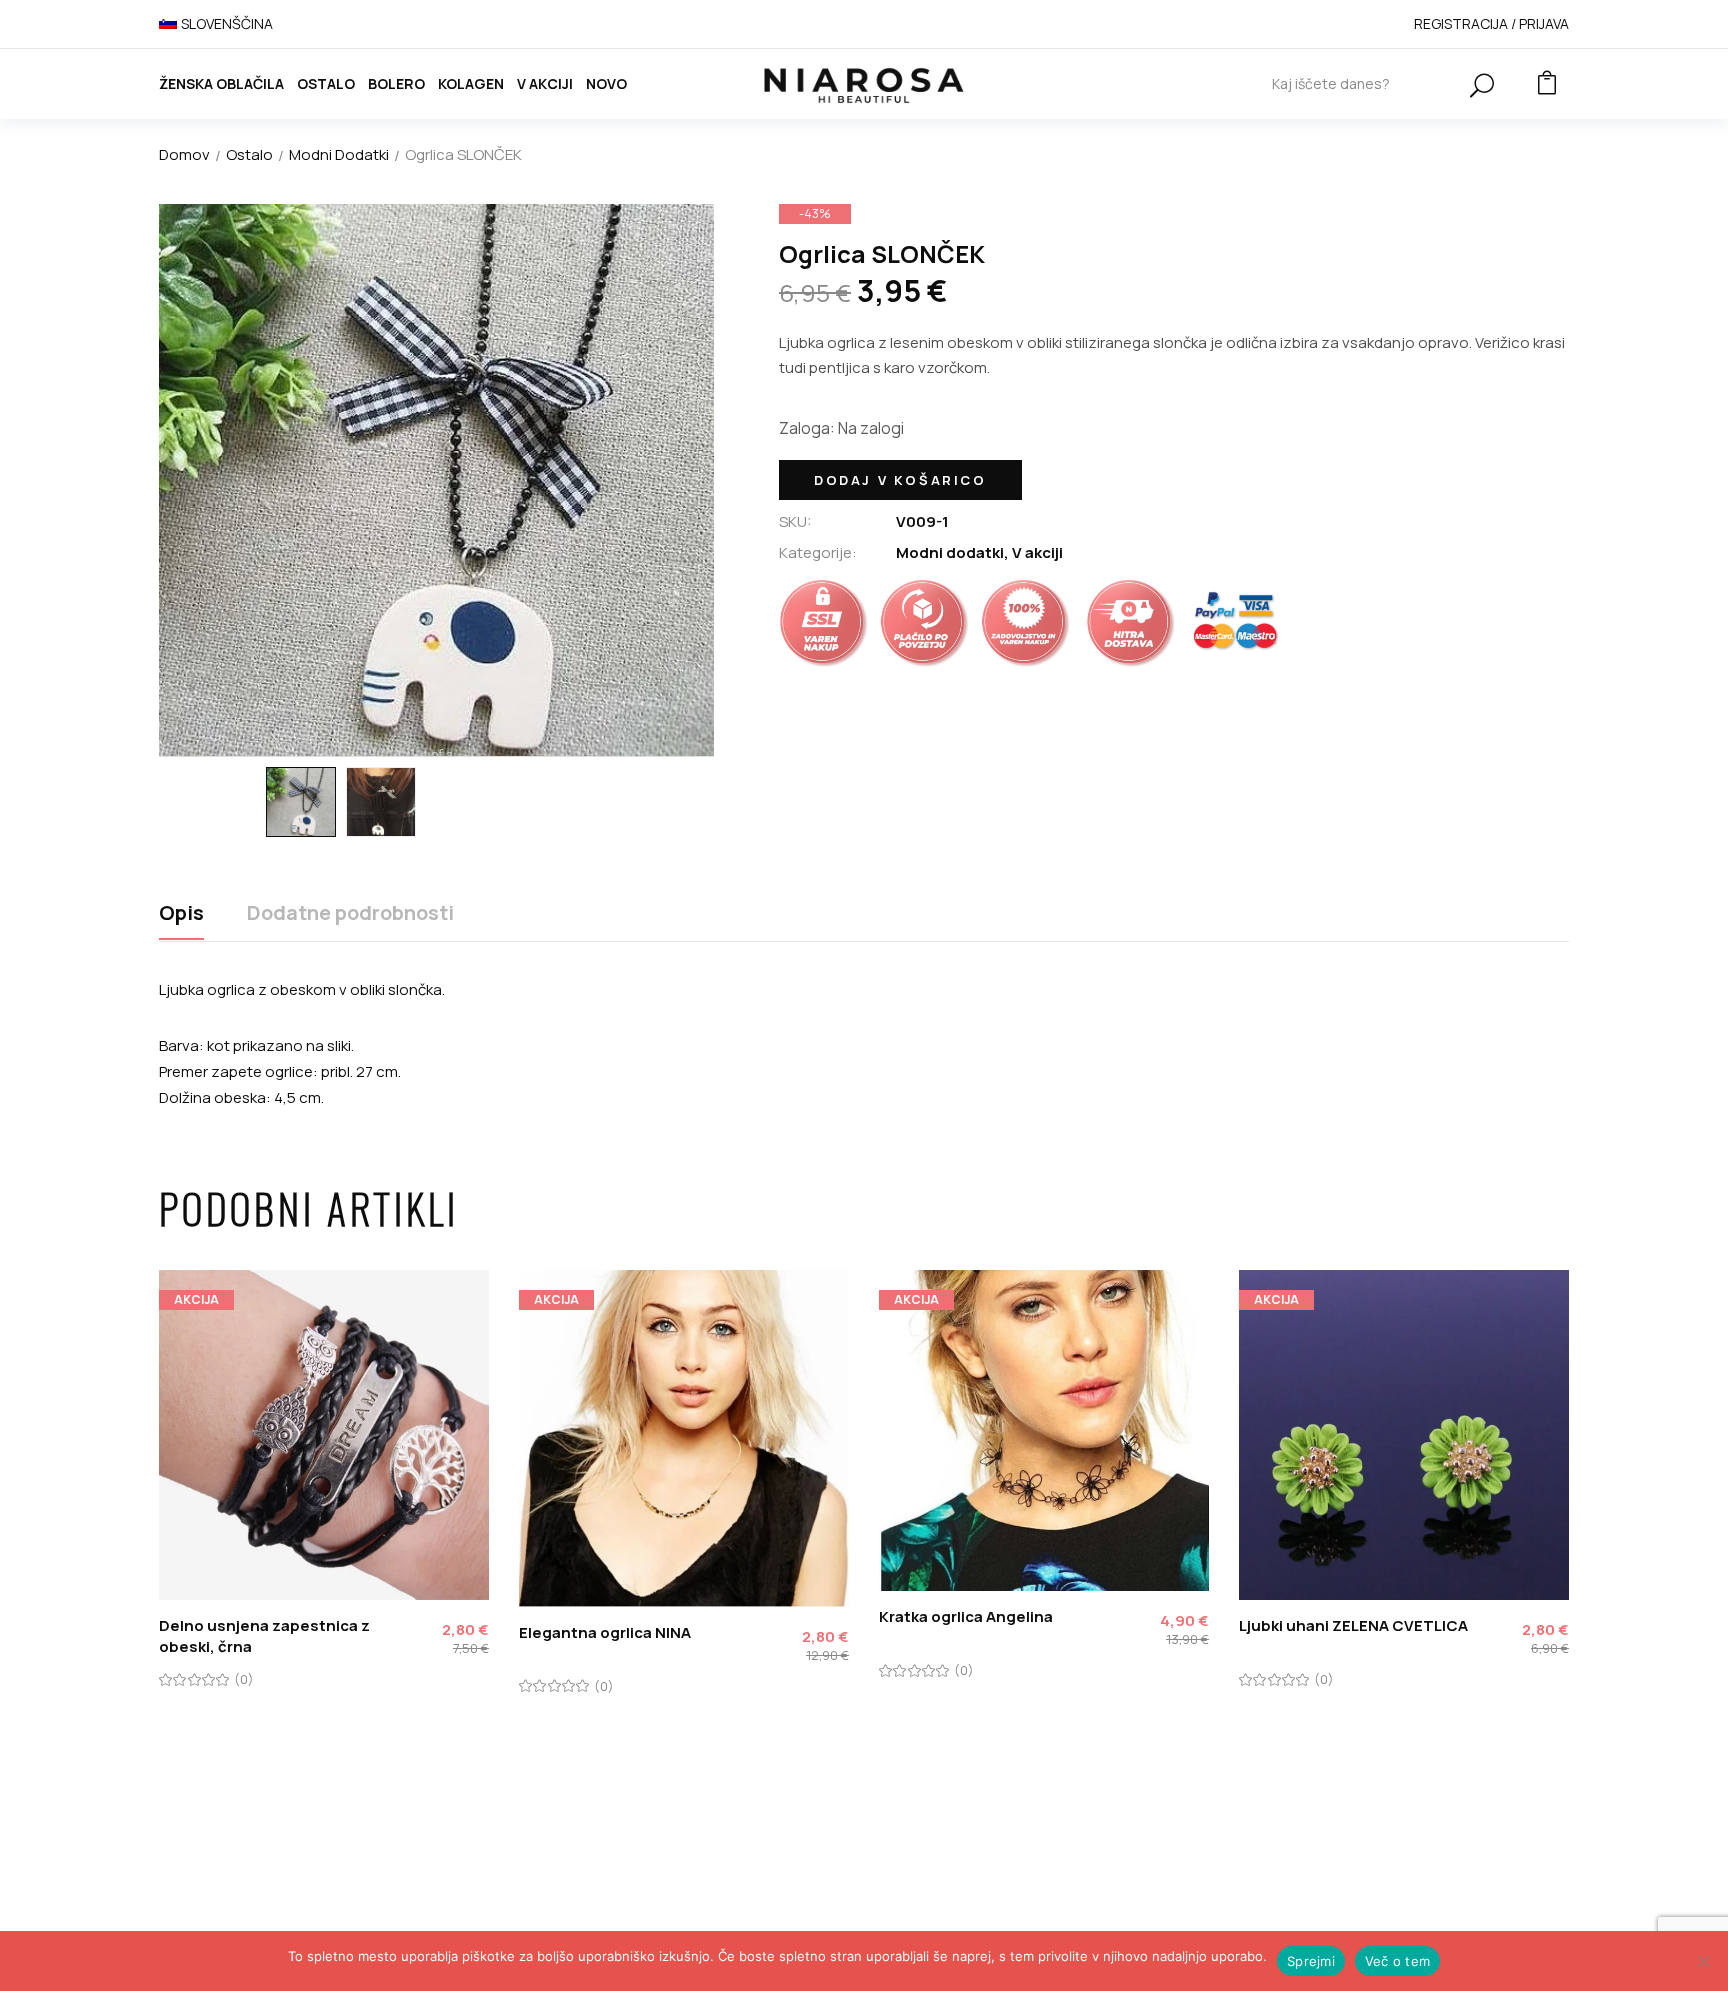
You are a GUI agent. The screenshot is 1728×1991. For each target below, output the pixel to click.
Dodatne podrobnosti (350, 913)
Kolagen (471, 83)
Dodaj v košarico (900, 480)
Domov (184, 154)
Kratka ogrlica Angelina (966, 1616)
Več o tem (1397, 1961)
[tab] (181, 920)
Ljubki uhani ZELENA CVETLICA (1353, 1625)
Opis (181, 913)
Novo (606, 83)
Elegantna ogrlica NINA (605, 1632)
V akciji (545, 83)
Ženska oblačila (221, 83)
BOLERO (396, 83)
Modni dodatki (339, 154)
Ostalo (326, 83)
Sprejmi (1311, 1961)
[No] (1703, 1961)
